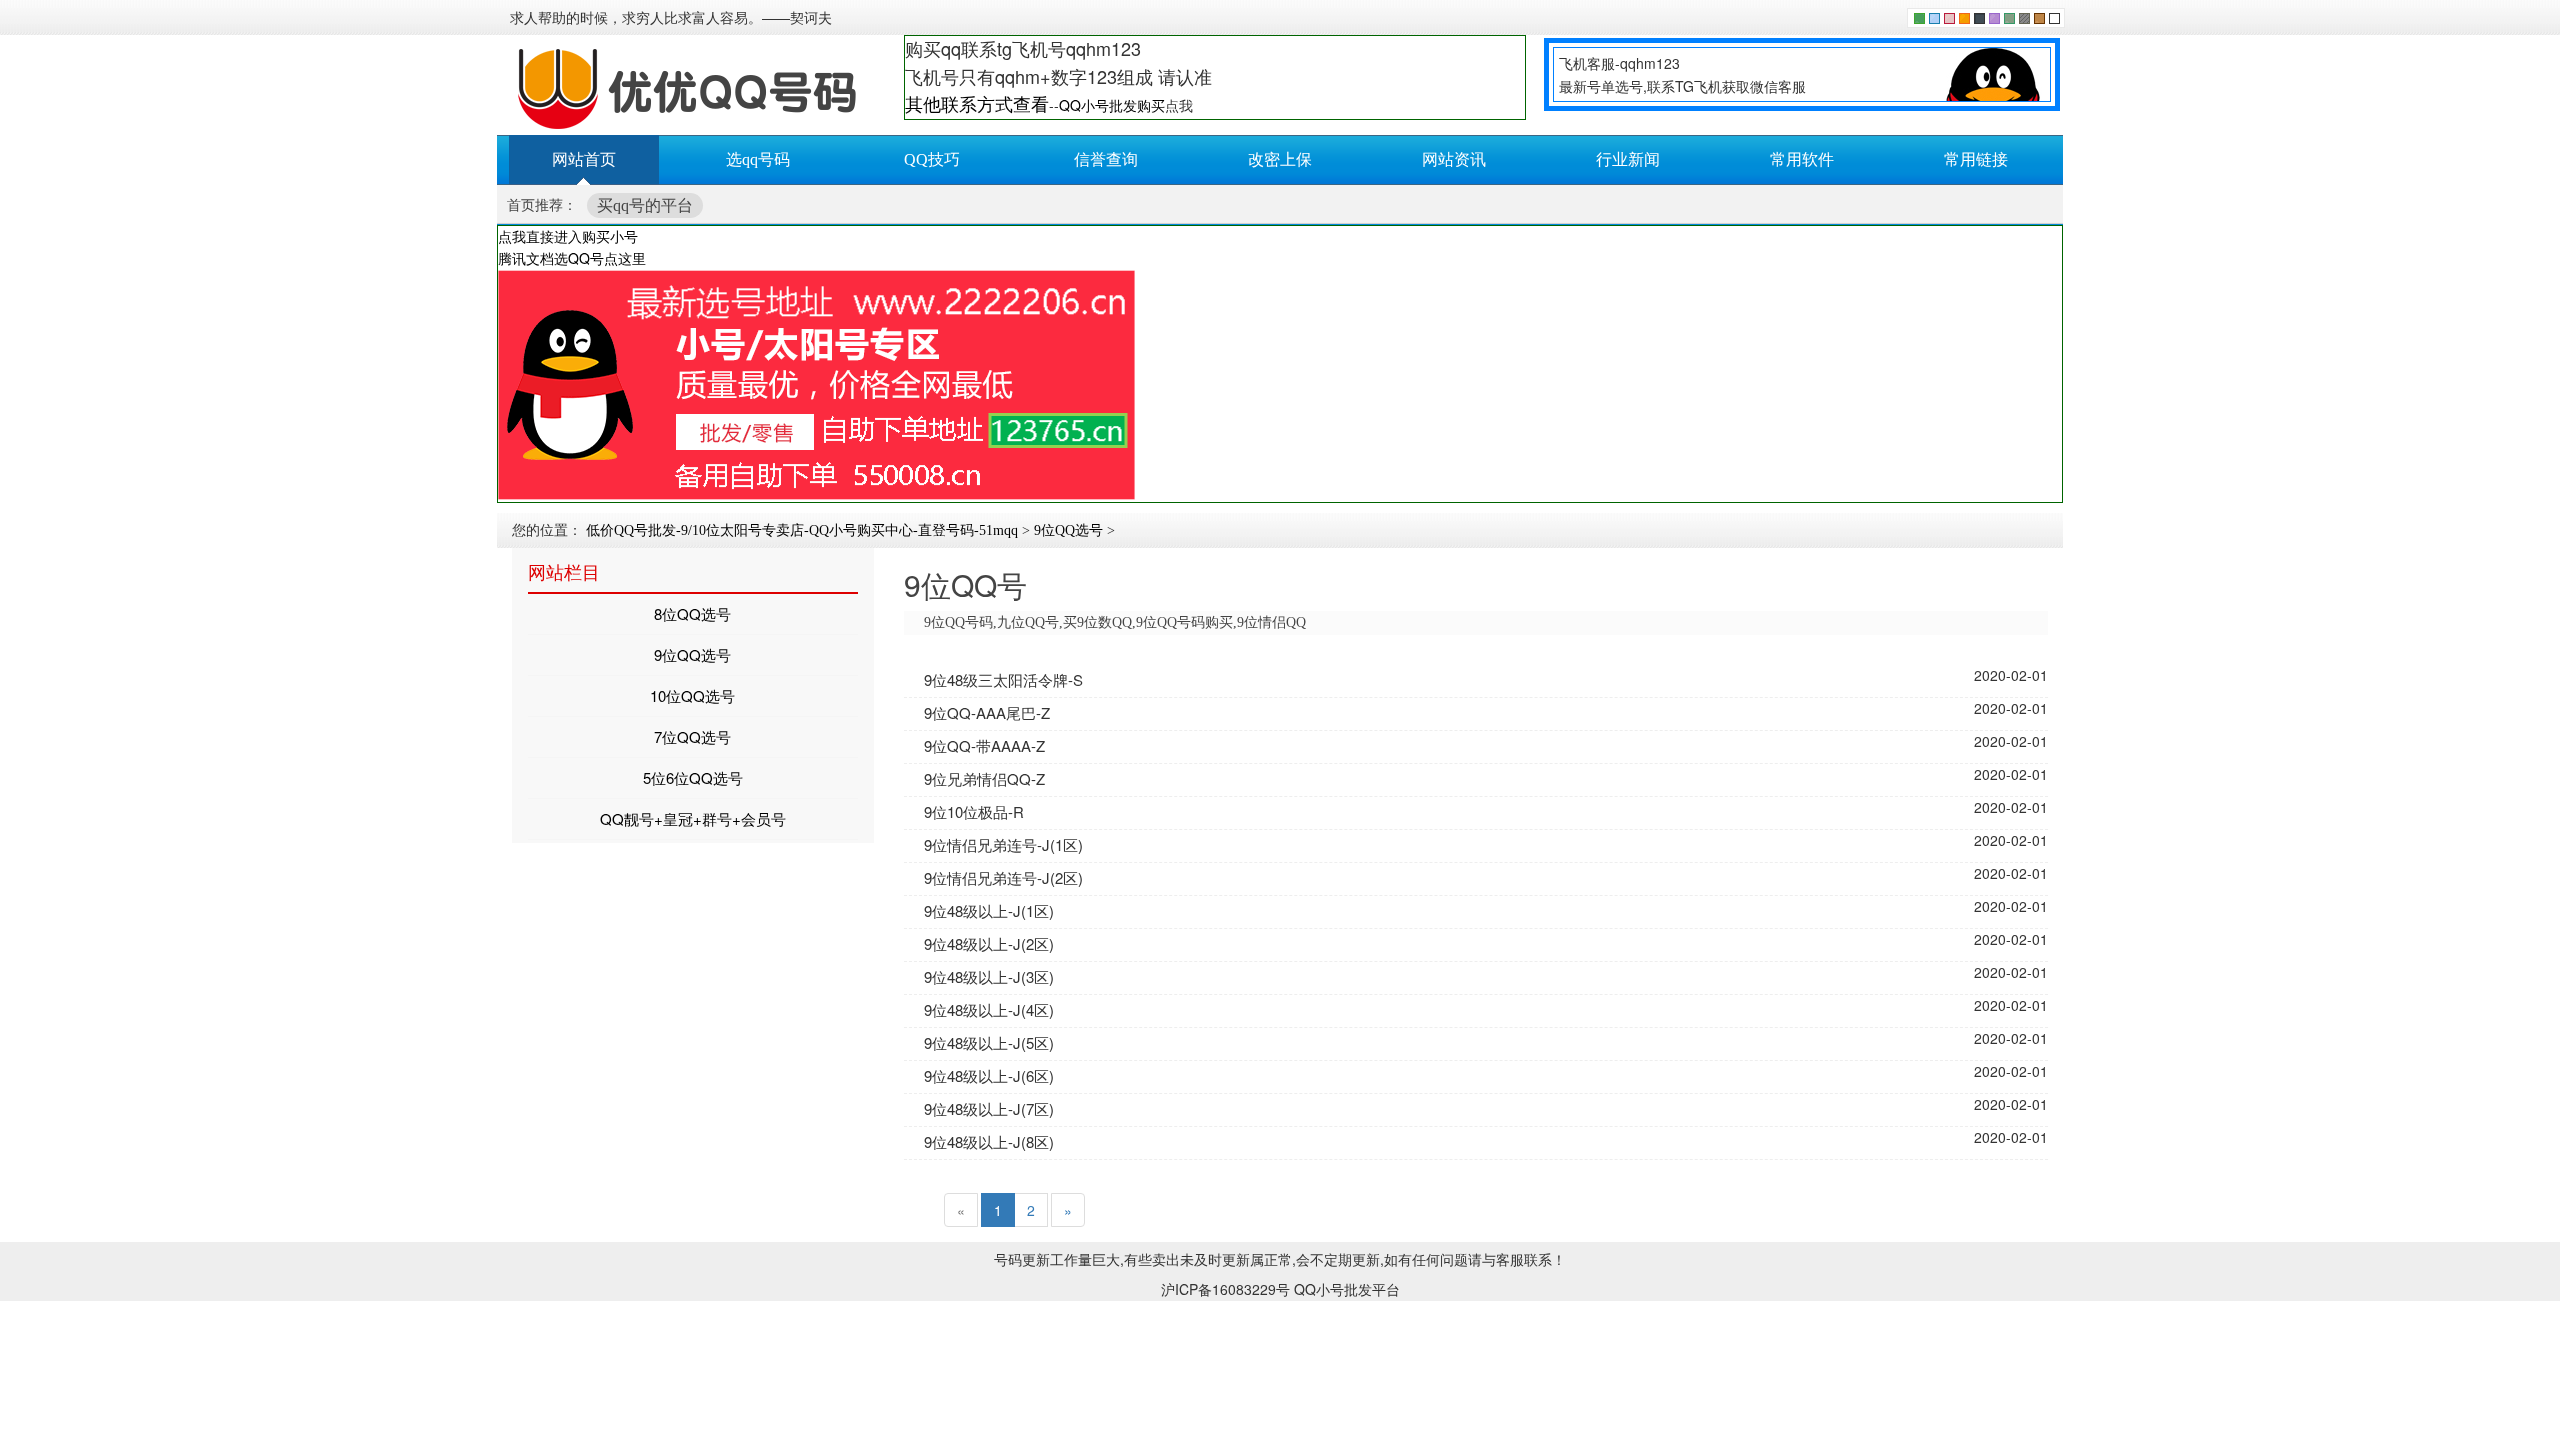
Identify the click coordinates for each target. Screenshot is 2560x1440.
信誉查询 (1106, 159)
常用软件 (1802, 159)
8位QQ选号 (692, 613)
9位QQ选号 (1068, 530)
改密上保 (1280, 159)
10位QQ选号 (692, 695)
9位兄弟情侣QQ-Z (984, 778)
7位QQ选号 (692, 736)
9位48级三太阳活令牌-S (1003, 679)
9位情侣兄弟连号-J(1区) (1003, 844)
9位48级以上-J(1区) (989, 910)
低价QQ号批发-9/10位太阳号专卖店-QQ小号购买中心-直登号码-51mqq (802, 530)
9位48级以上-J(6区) (989, 1075)
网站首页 (584, 159)
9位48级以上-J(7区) (989, 1108)
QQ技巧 (932, 159)
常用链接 (1976, 159)
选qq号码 (758, 159)
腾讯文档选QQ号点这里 (572, 258)
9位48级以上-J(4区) (989, 1009)
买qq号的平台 (645, 205)
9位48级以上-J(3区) (989, 976)
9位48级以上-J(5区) (989, 1042)
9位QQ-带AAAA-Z (984, 745)
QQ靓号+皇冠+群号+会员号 (693, 818)
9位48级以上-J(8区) (989, 1141)
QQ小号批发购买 (1112, 105)
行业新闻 (1628, 159)
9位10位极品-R (974, 811)
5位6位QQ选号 (693, 777)
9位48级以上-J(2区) (989, 943)
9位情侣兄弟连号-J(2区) (1003, 877)
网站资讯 (1454, 159)
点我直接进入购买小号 (568, 236)
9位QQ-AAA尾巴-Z (987, 712)
